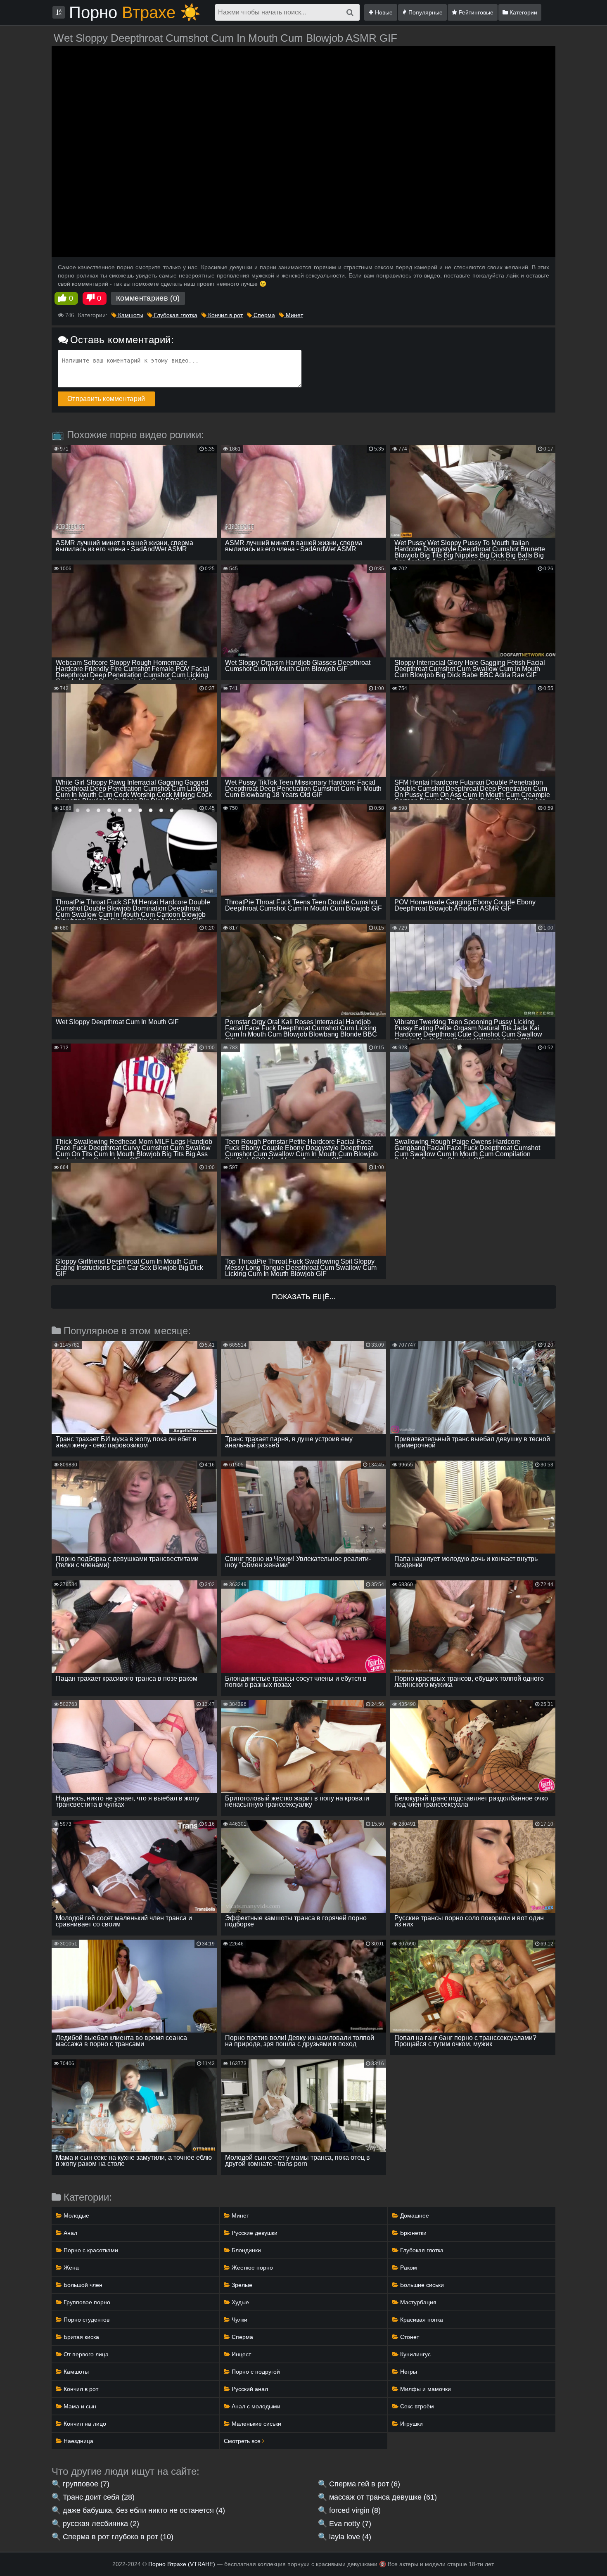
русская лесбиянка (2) (101, 2524)
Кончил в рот (225, 315)
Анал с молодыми (255, 2406)
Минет (294, 315)
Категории (523, 12)
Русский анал (249, 2389)
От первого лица (85, 2354)
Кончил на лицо (84, 2424)
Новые (383, 12)
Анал (70, 2233)
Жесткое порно (251, 2268)
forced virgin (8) (355, 2510)
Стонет (409, 2337)
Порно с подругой (255, 2372)
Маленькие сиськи (256, 2424)
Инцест (241, 2354)
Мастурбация (417, 2302)
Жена (70, 2268)
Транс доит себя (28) (99, 2497)
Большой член (82, 2285)
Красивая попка (421, 2320)
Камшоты (130, 315)
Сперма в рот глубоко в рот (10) (118, 2537)
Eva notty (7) (350, 2524)
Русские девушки (254, 2233)
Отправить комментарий (106, 399)
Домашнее (414, 2215)
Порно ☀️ (135, 12)
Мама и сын (79, 2406)
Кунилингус (415, 2354)
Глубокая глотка (175, 315)
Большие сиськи (421, 2285)
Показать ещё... (304, 1297)
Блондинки (245, 2250)
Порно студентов (86, 2320)
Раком (408, 2268)
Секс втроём (416, 2406)
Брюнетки (413, 2233)
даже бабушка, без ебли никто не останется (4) (144, 2510)
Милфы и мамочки (425, 2389)
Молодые (76, 2215)
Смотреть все (243, 2441)
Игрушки (411, 2424)
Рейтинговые (475, 12)
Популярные (425, 12)
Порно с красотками (90, 2250)
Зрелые (241, 2285)
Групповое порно (86, 2302)
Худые (239, 2302)
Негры (408, 2372)
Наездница (78, 2441)
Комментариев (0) (148, 298)
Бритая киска (81, 2337)
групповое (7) (86, 2484)
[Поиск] (350, 12)
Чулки (239, 2320)
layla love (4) (350, 2537)
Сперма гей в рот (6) (365, 2484)
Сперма (263, 315)
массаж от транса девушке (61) (383, 2497)
